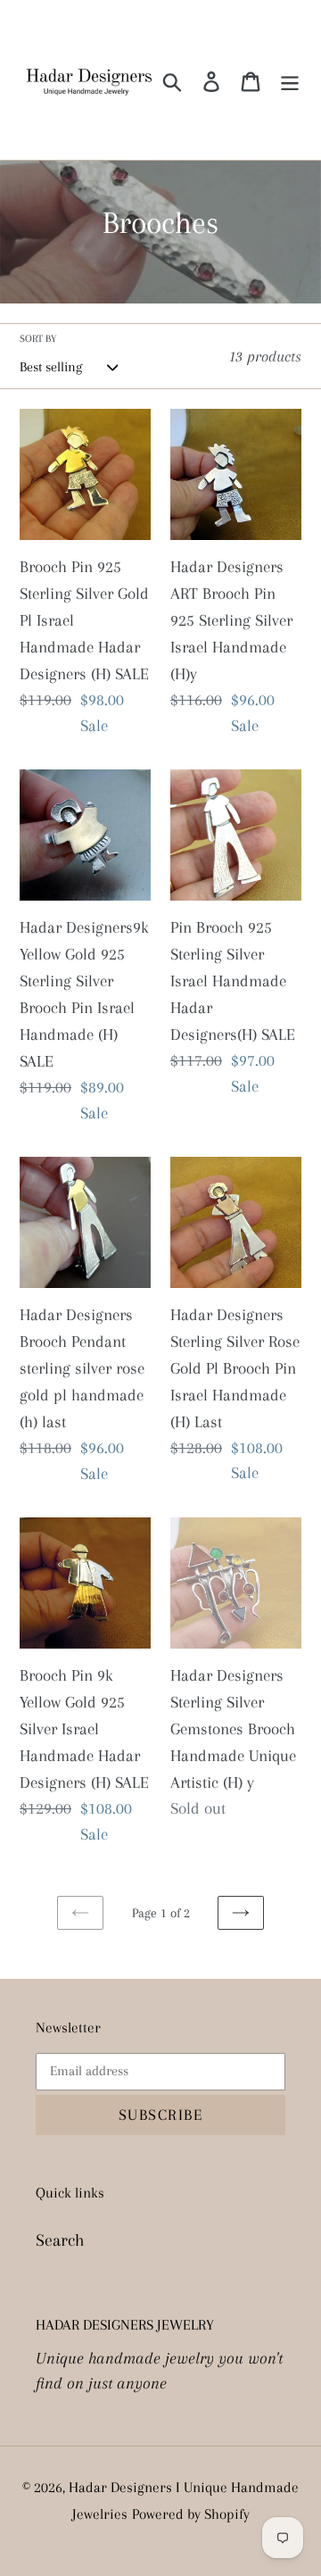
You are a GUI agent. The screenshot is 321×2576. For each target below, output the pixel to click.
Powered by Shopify (191, 2514)
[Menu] (290, 80)
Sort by (38, 339)
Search (60, 2240)
